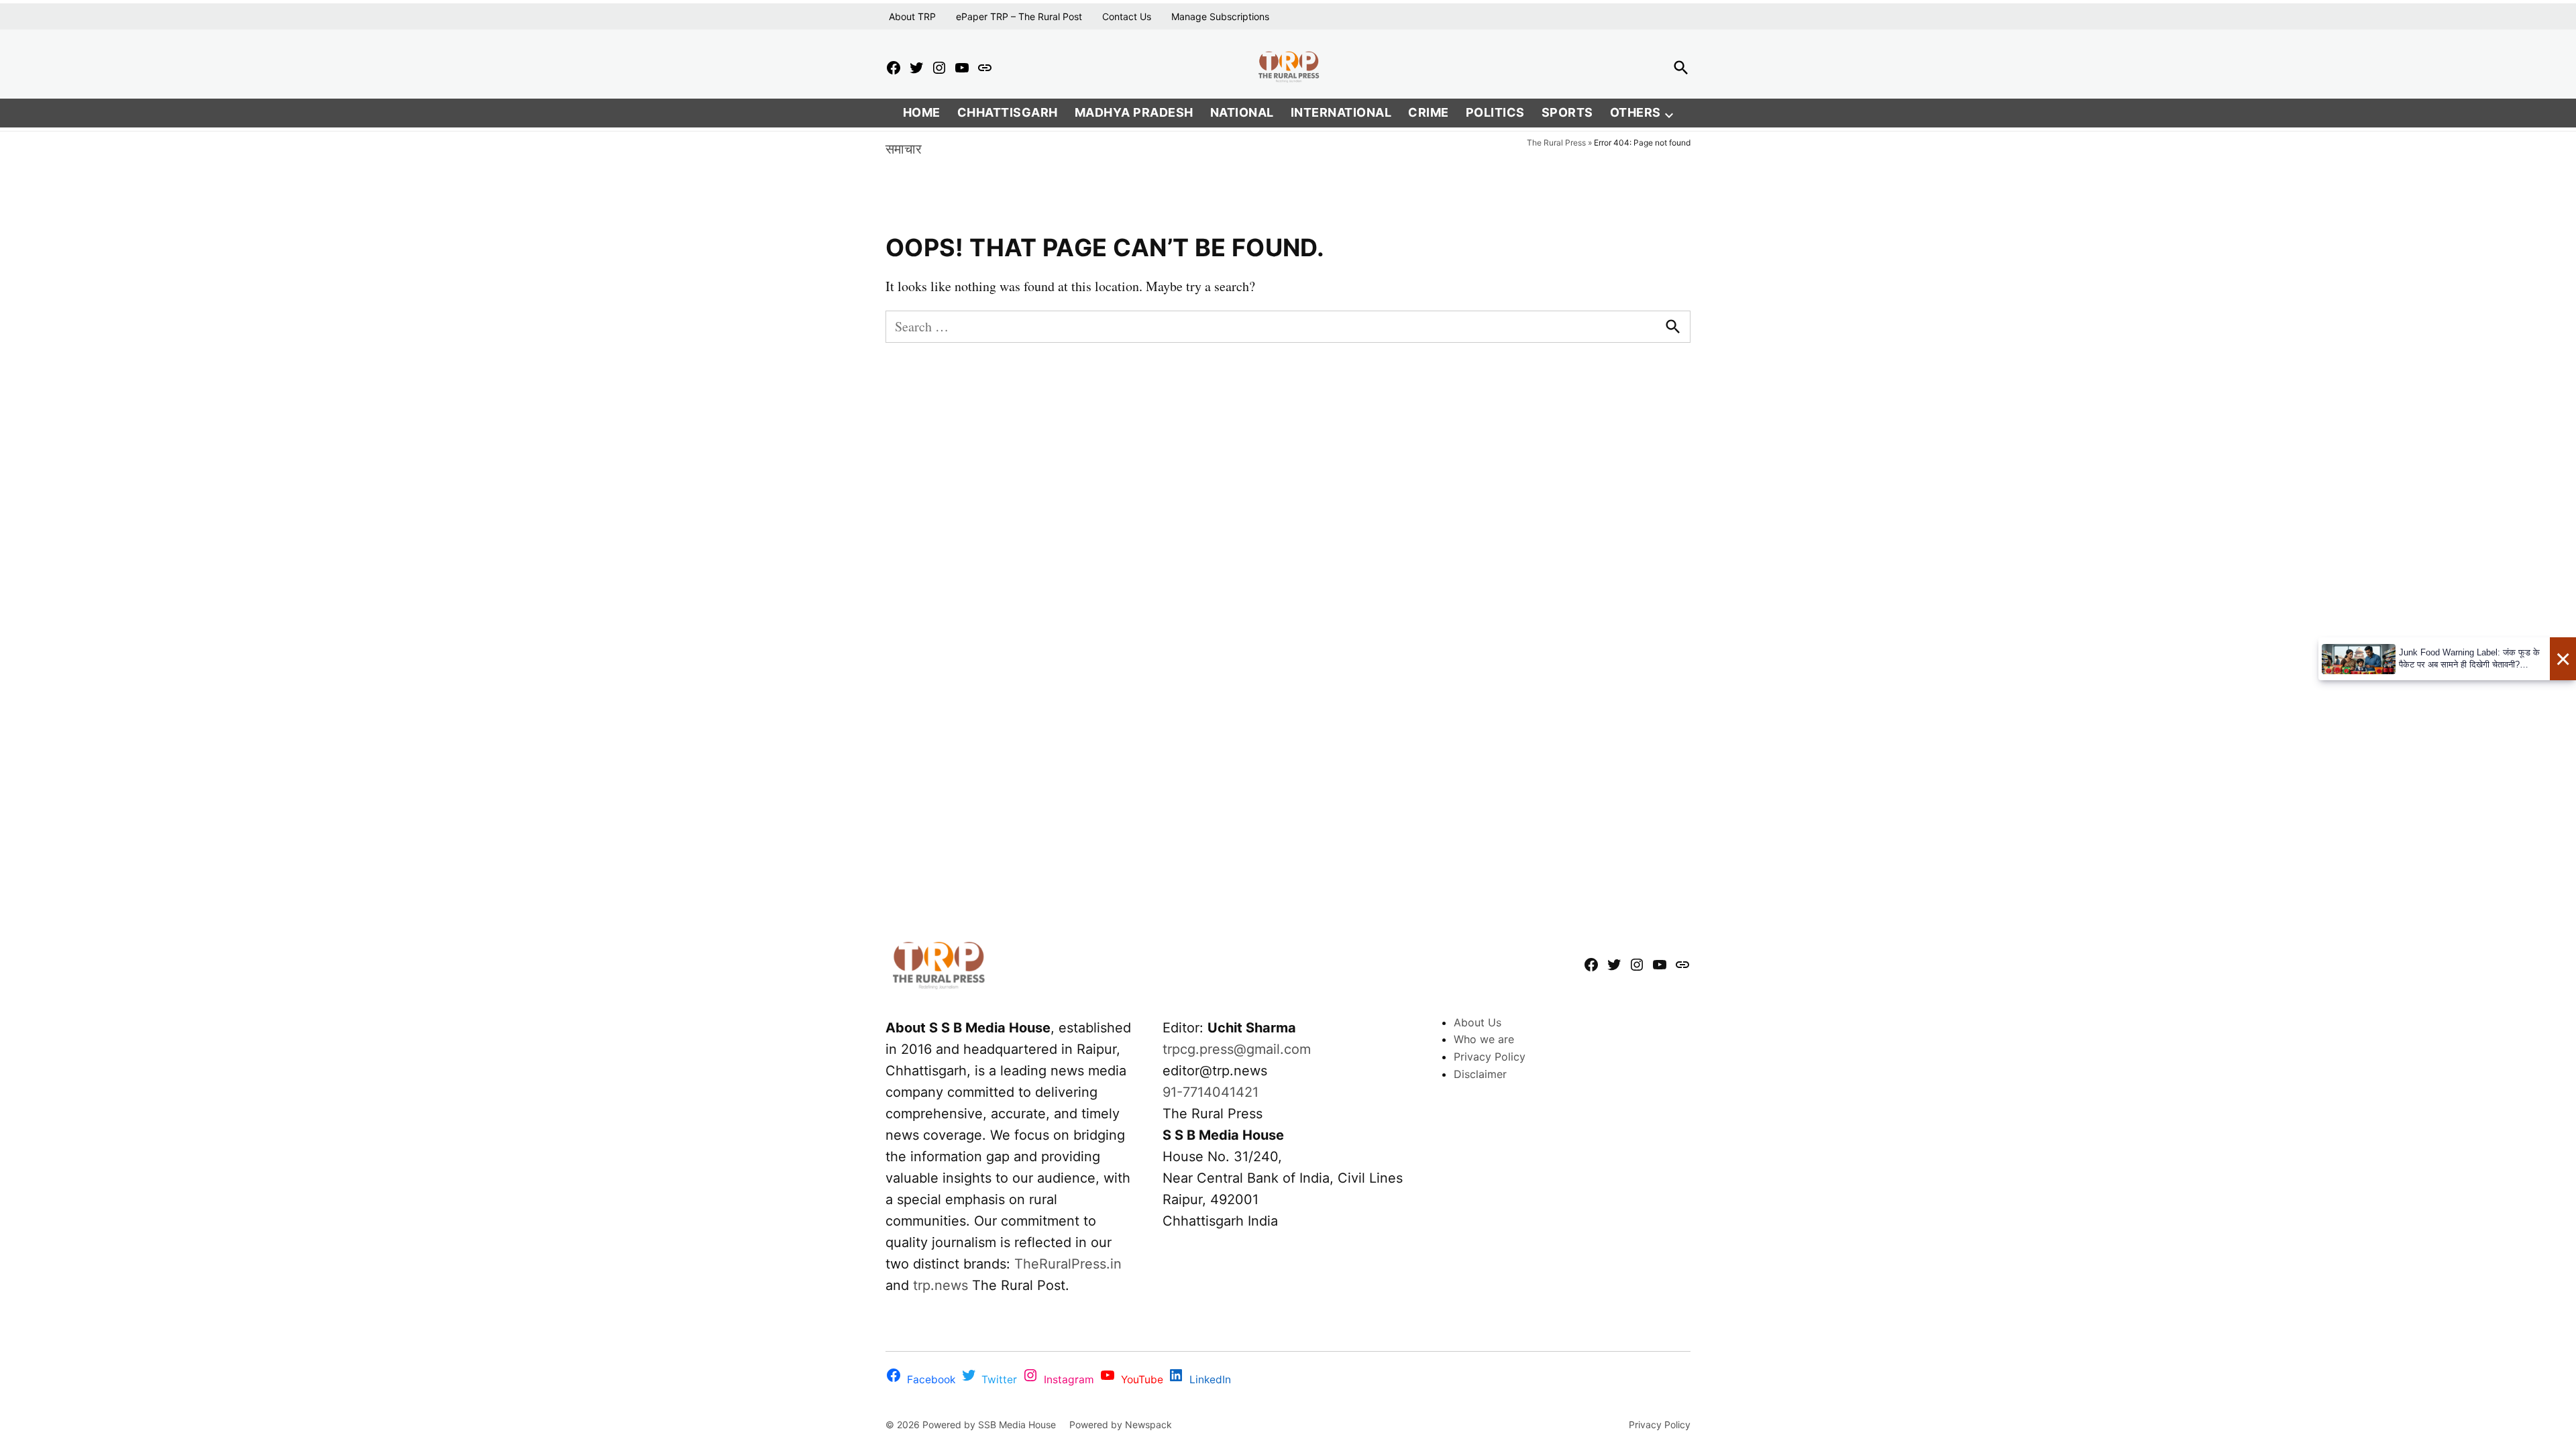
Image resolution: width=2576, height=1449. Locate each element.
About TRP (912, 16)
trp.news (941, 1285)
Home (922, 112)
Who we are (1484, 1039)
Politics (1495, 112)
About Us (1478, 1022)
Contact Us (1127, 16)
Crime (1429, 112)
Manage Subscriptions (1220, 16)
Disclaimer (1480, 1074)
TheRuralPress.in (1068, 1264)
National (1242, 112)
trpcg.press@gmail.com (1237, 1049)
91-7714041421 (1211, 1092)
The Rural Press (1556, 143)
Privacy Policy (1490, 1057)
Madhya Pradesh (1134, 112)
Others (1635, 112)
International (1341, 112)
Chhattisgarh (1008, 112)
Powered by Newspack (1121, 1425)
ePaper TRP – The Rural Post (1019, 16)
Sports (1567, 112)
